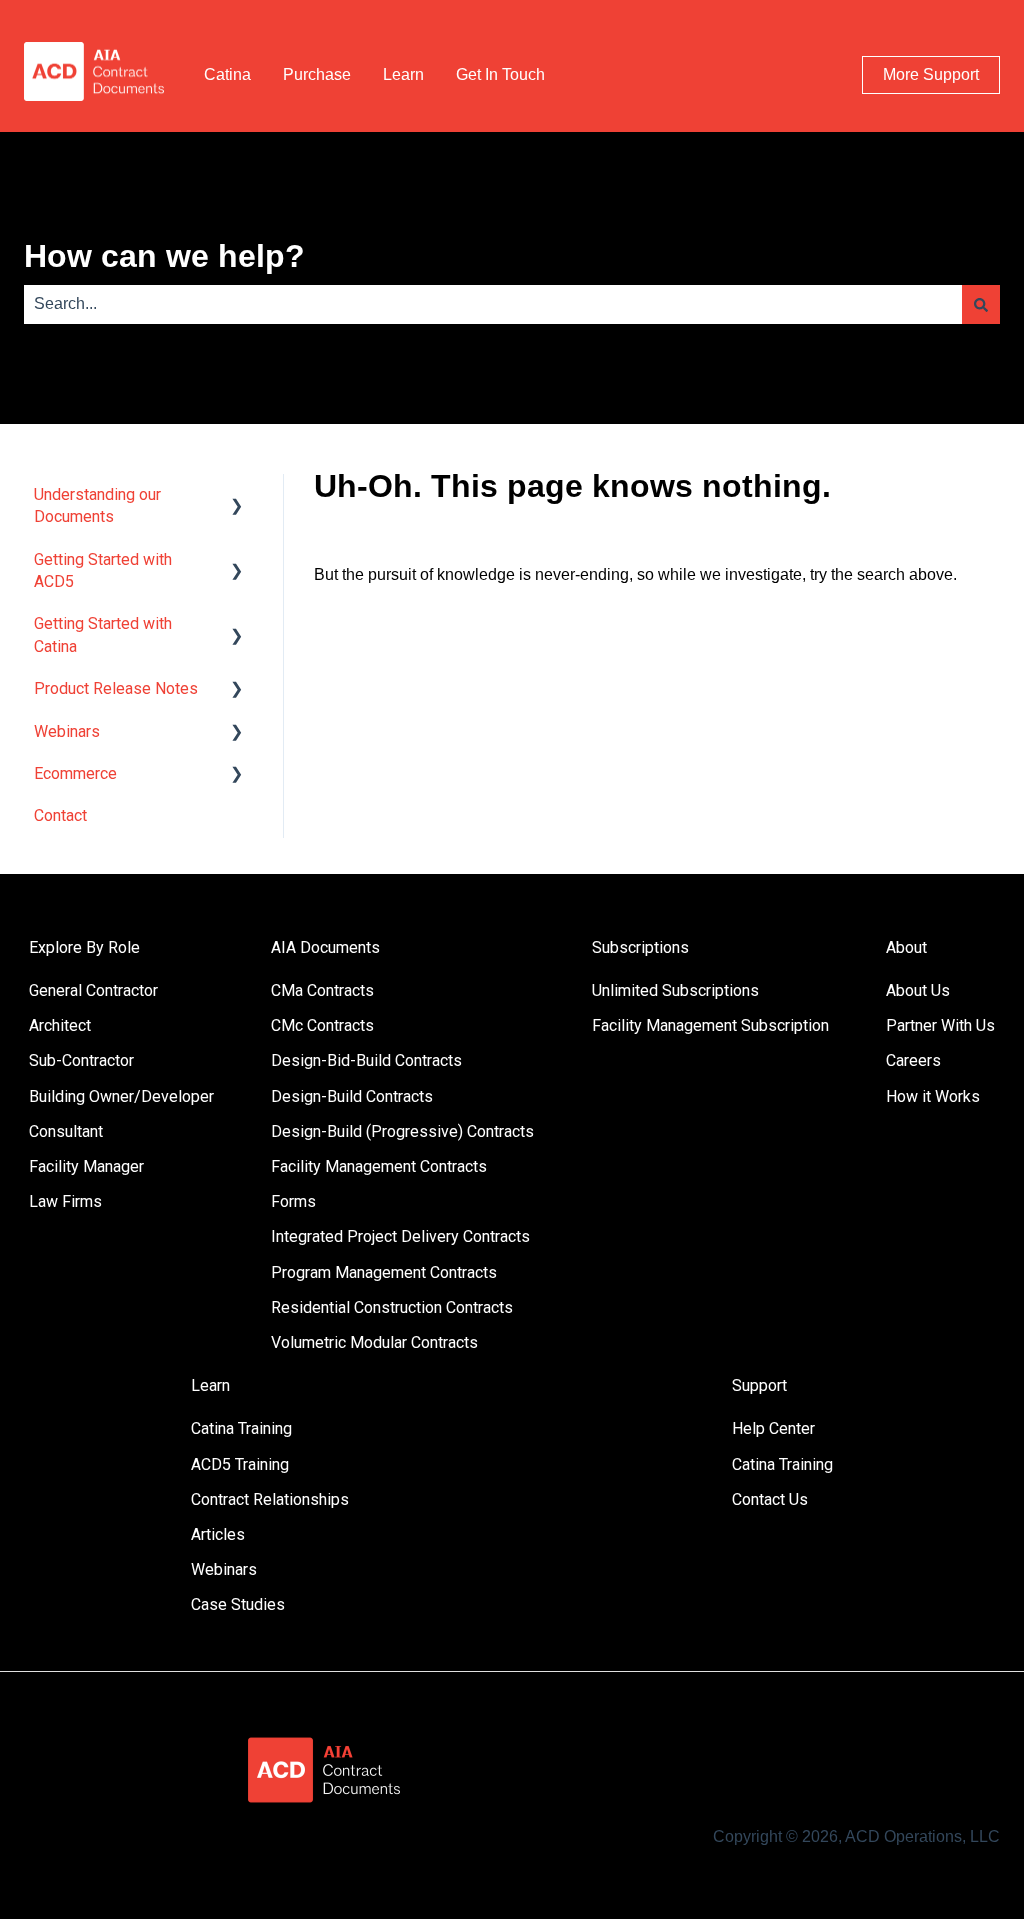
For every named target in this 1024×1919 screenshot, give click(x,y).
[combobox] (493, 304)
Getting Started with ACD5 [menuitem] (103, 570)
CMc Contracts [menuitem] (322, 1025)
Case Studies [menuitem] (238, 1604)
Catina (227, 74)
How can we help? (164, 256)
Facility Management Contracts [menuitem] (379, 1166)
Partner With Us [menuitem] (940, 1025)
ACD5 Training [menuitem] (240, 1464)
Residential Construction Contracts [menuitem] (392, 1307)
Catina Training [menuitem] (241, 1428)
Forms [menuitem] (293, 1201)
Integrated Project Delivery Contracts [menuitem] (400, 1236)
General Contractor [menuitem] (93, 990)
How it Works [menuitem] (933, 1096)
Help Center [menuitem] (773, 1428)
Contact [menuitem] (60, 815)
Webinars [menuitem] (67, 731)
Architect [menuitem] (60, 1025)
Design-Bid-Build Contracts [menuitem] (366, 1060)
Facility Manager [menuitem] (86, 1166)
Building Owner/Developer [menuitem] (121, 1096)
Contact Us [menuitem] (770, 1499)
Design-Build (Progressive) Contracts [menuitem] (402, 1131)
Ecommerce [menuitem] (75, 773)
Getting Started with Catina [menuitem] (103, 634)
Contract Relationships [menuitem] (270, 1499)
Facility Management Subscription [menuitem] (710, 1025)
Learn (403, 74)
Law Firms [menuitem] (65, 1201)
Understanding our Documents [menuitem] (97, 505)
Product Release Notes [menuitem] (116, 688)
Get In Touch (500, 74)
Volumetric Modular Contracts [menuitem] (374, 1342)
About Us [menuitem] (918, 990)
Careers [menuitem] (913, 1060)
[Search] (981, 304)
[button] (237, 496)
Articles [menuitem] (218, 1534)
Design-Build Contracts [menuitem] (352, 1096)
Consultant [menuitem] (66, 1131)
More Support (931, 74)
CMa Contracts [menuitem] (322, 990)
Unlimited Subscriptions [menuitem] (675, 990)
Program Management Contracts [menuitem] (384, 1272)
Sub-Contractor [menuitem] (81, 1060)
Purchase (317, 74)
